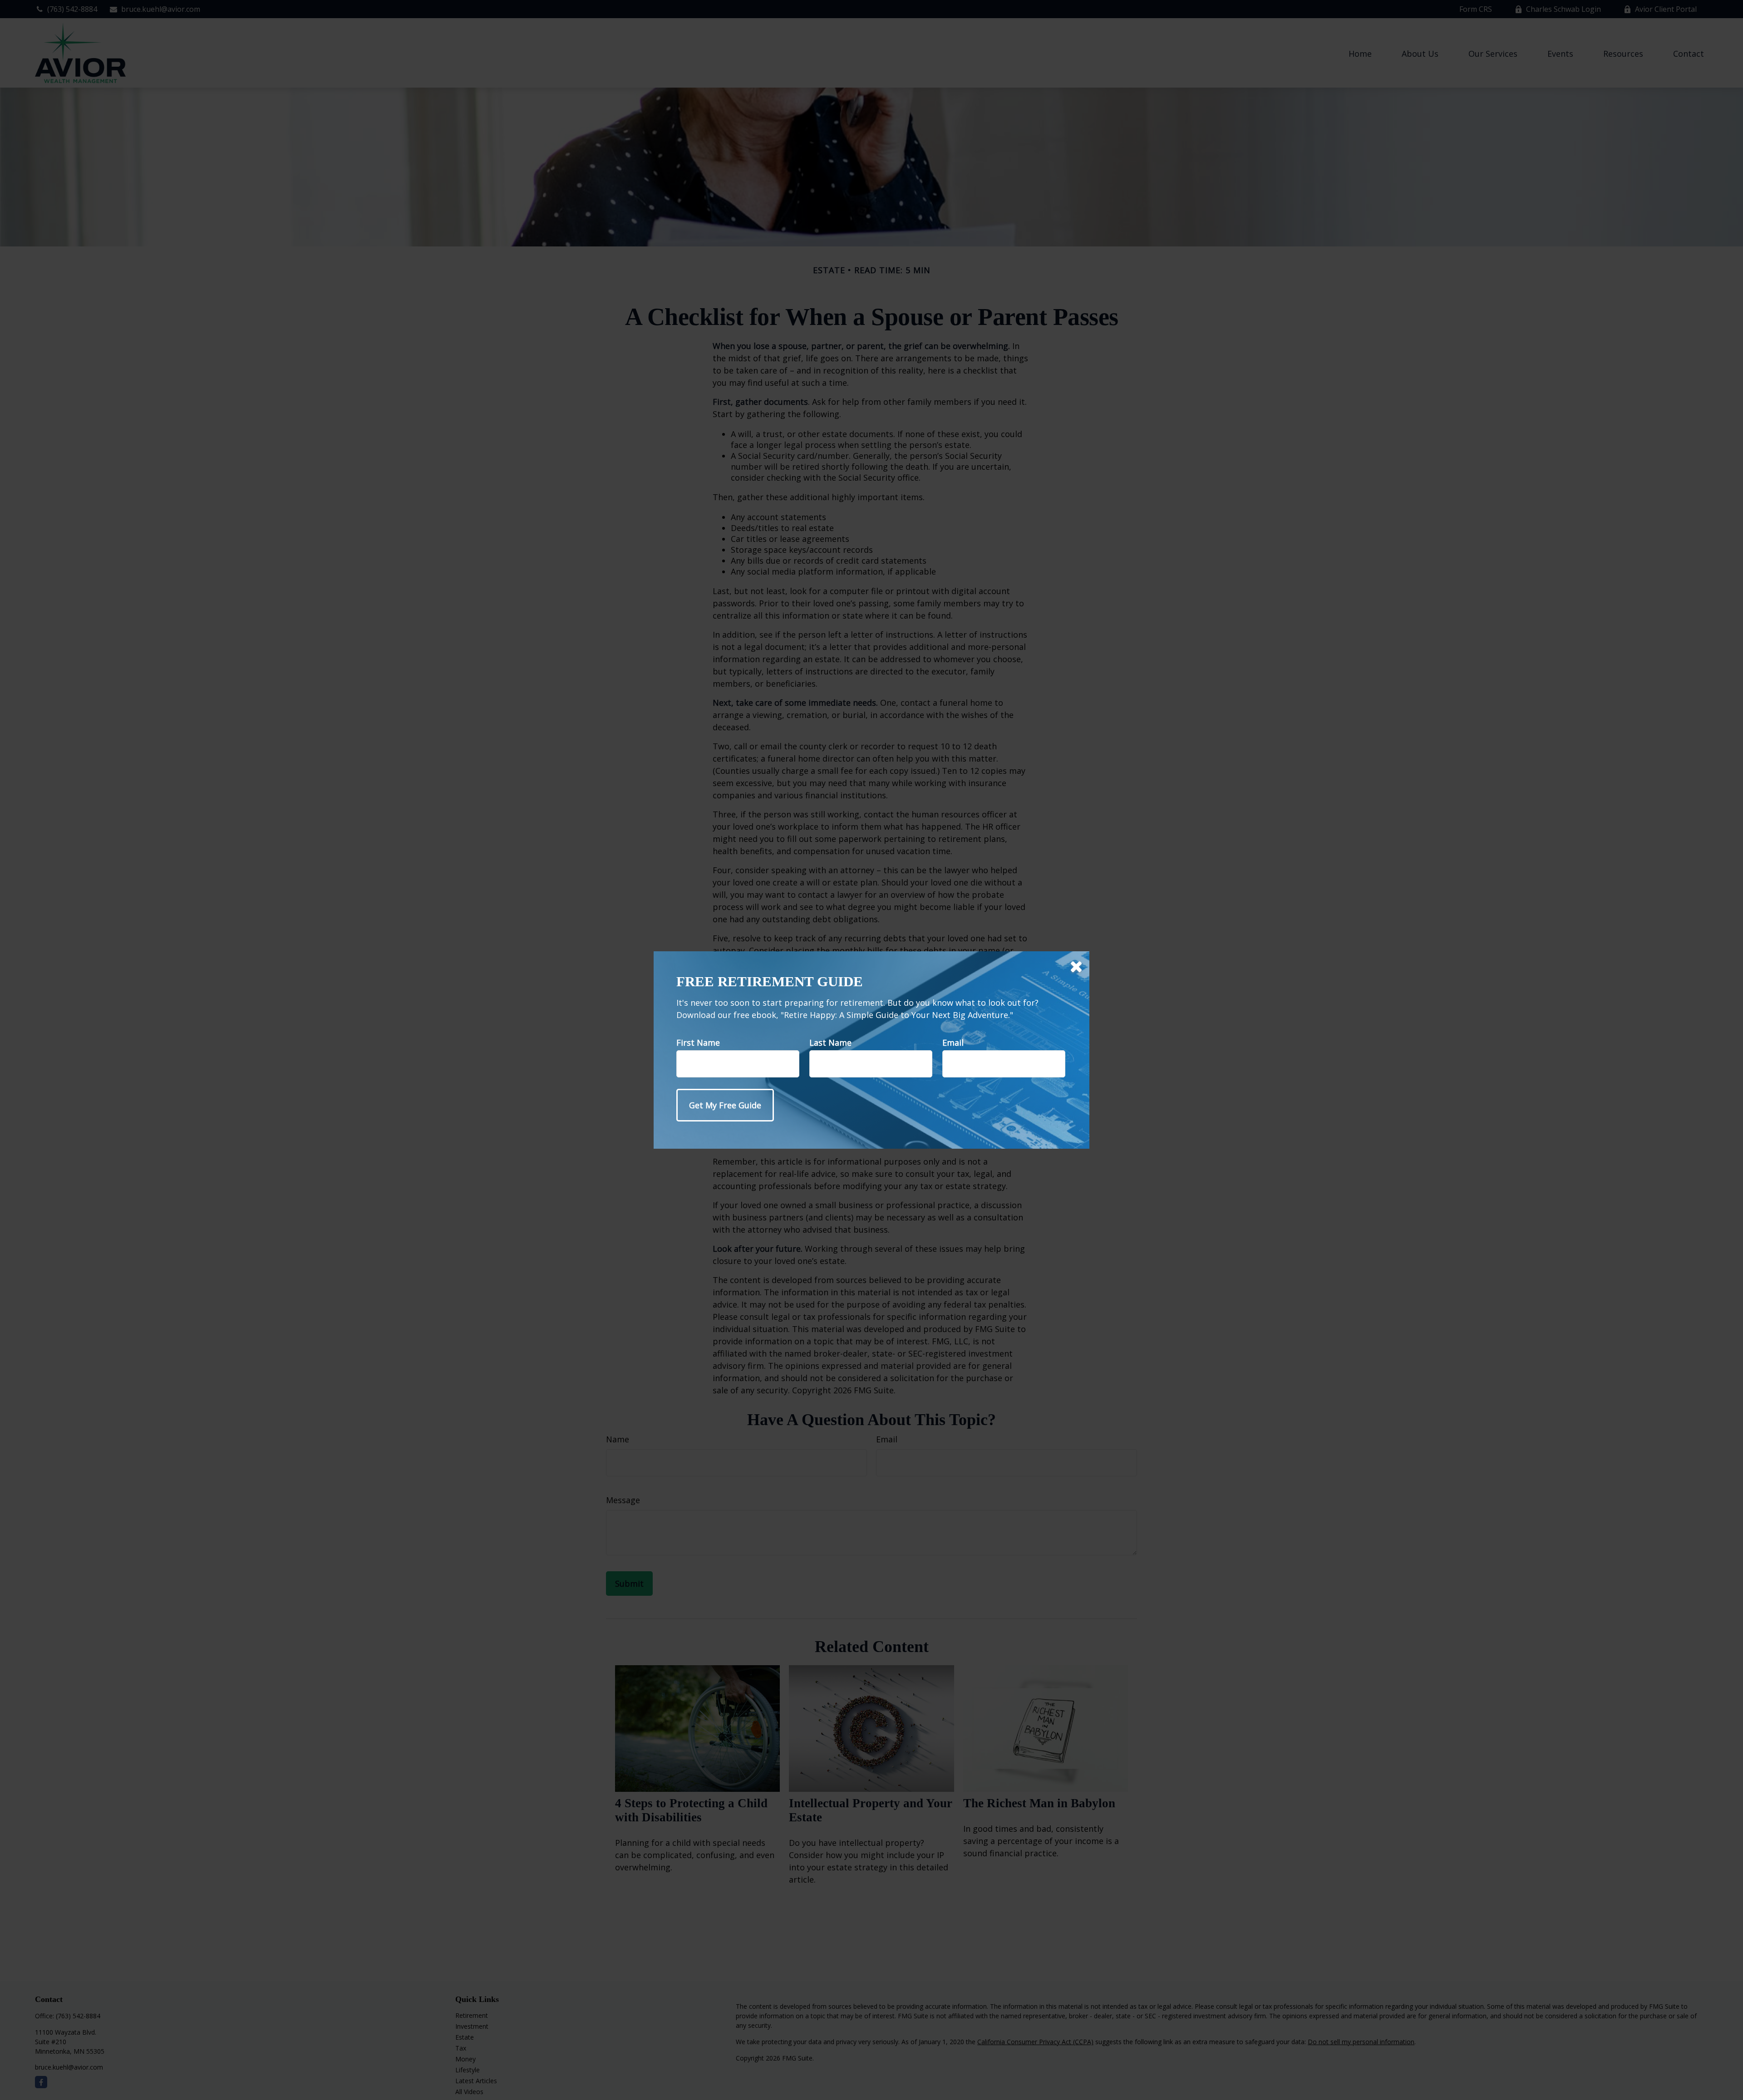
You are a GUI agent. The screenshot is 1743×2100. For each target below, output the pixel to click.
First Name (698, 1043)
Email (953, 1043)
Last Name (830, 1043)
